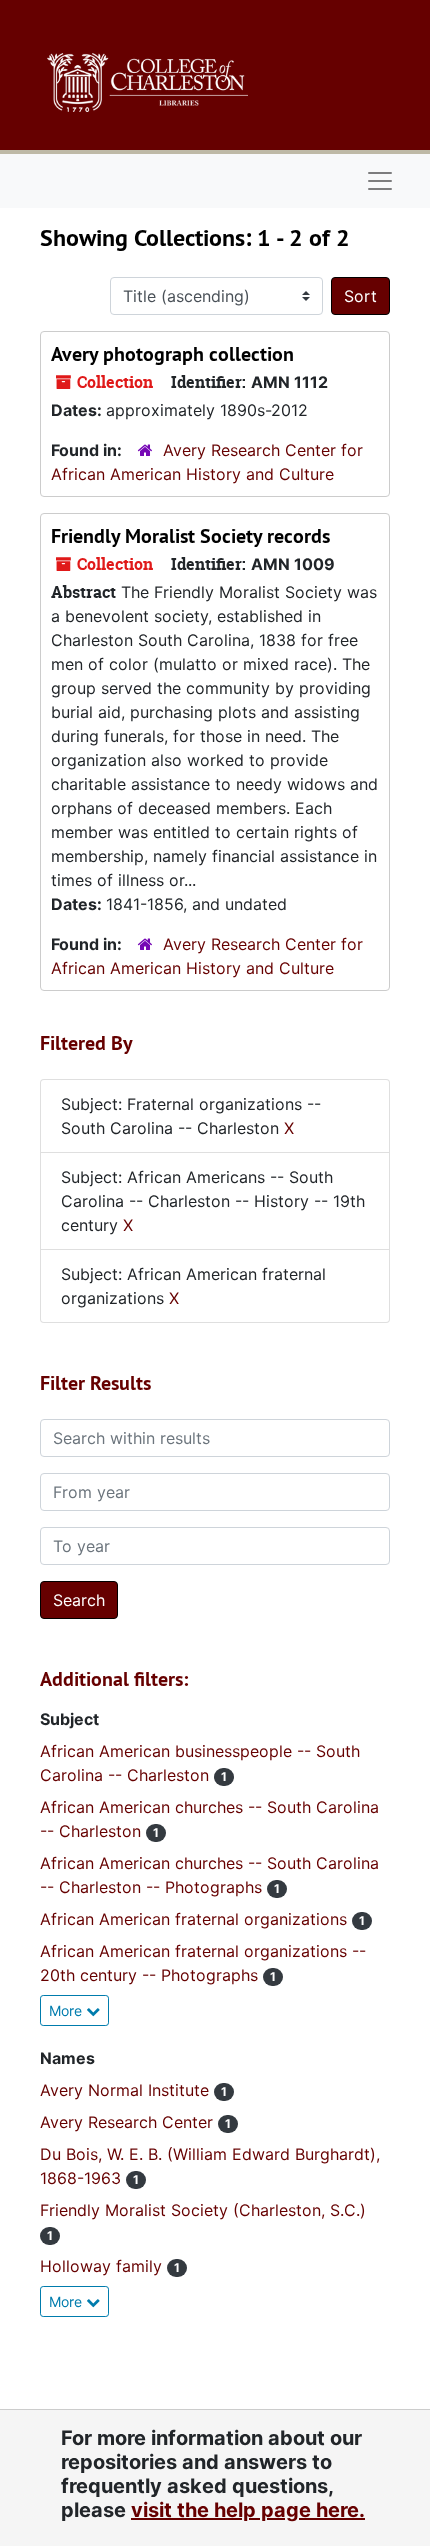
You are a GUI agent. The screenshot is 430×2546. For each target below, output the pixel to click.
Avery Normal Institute (127, 2090)
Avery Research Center (129, 2122)
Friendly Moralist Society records (190, 536)
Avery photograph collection (172, 354)
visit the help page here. (248, 2510)
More (67, 2010)
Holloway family (103, 2266)
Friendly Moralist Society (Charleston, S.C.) (203, 2210)
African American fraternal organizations (196, 1919)
